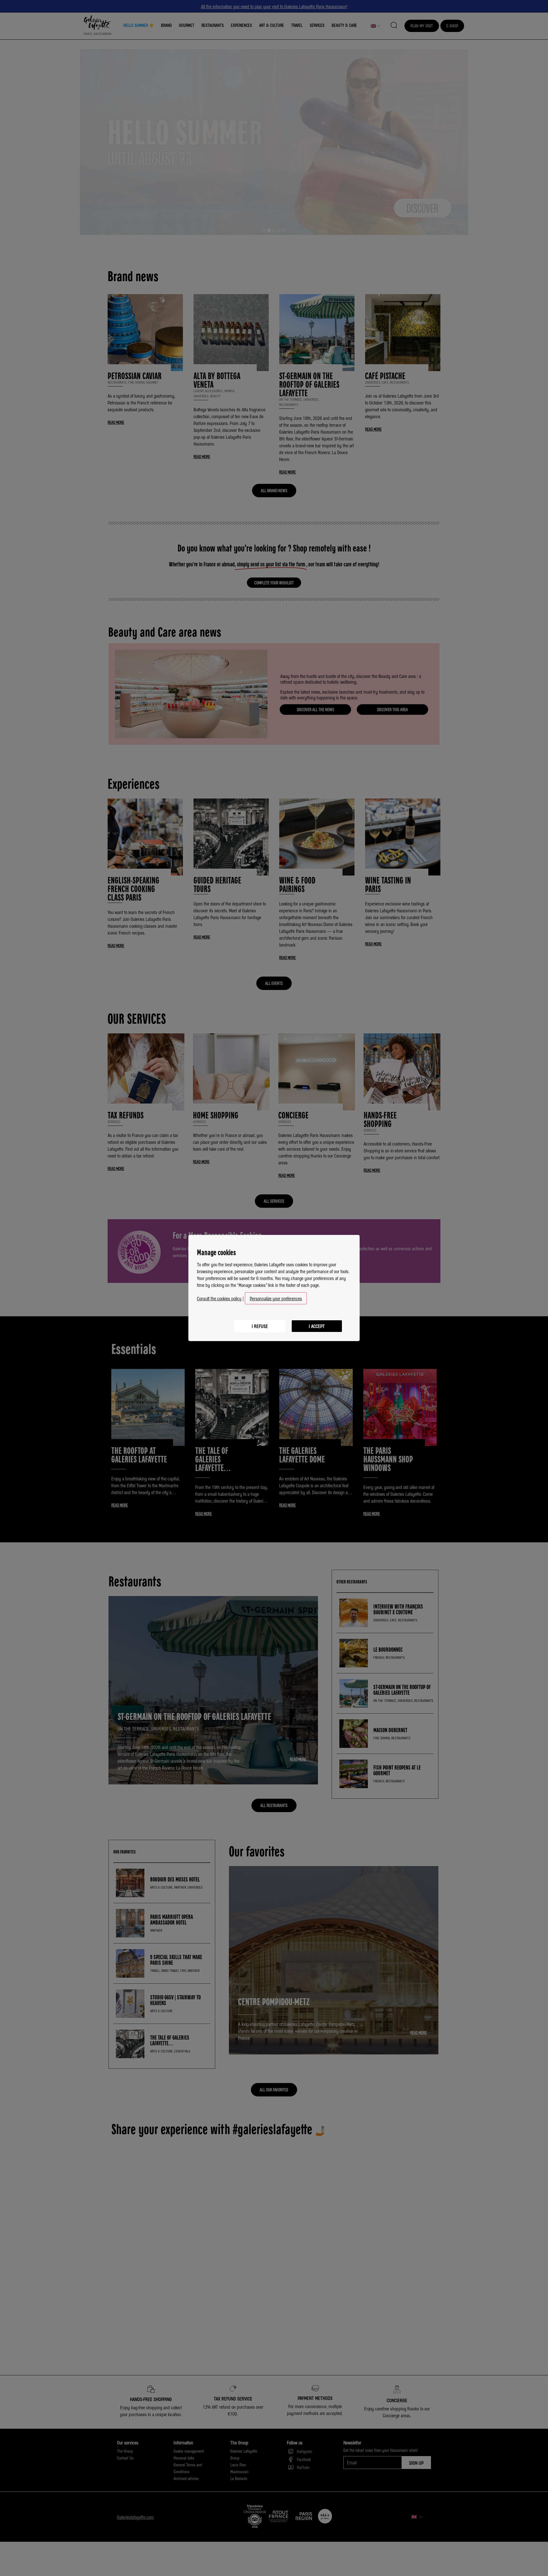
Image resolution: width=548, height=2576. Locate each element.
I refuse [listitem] (260, 1326)
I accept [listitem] (317, 1326)
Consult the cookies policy (219, 1298)
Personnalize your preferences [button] (276, 1298)
